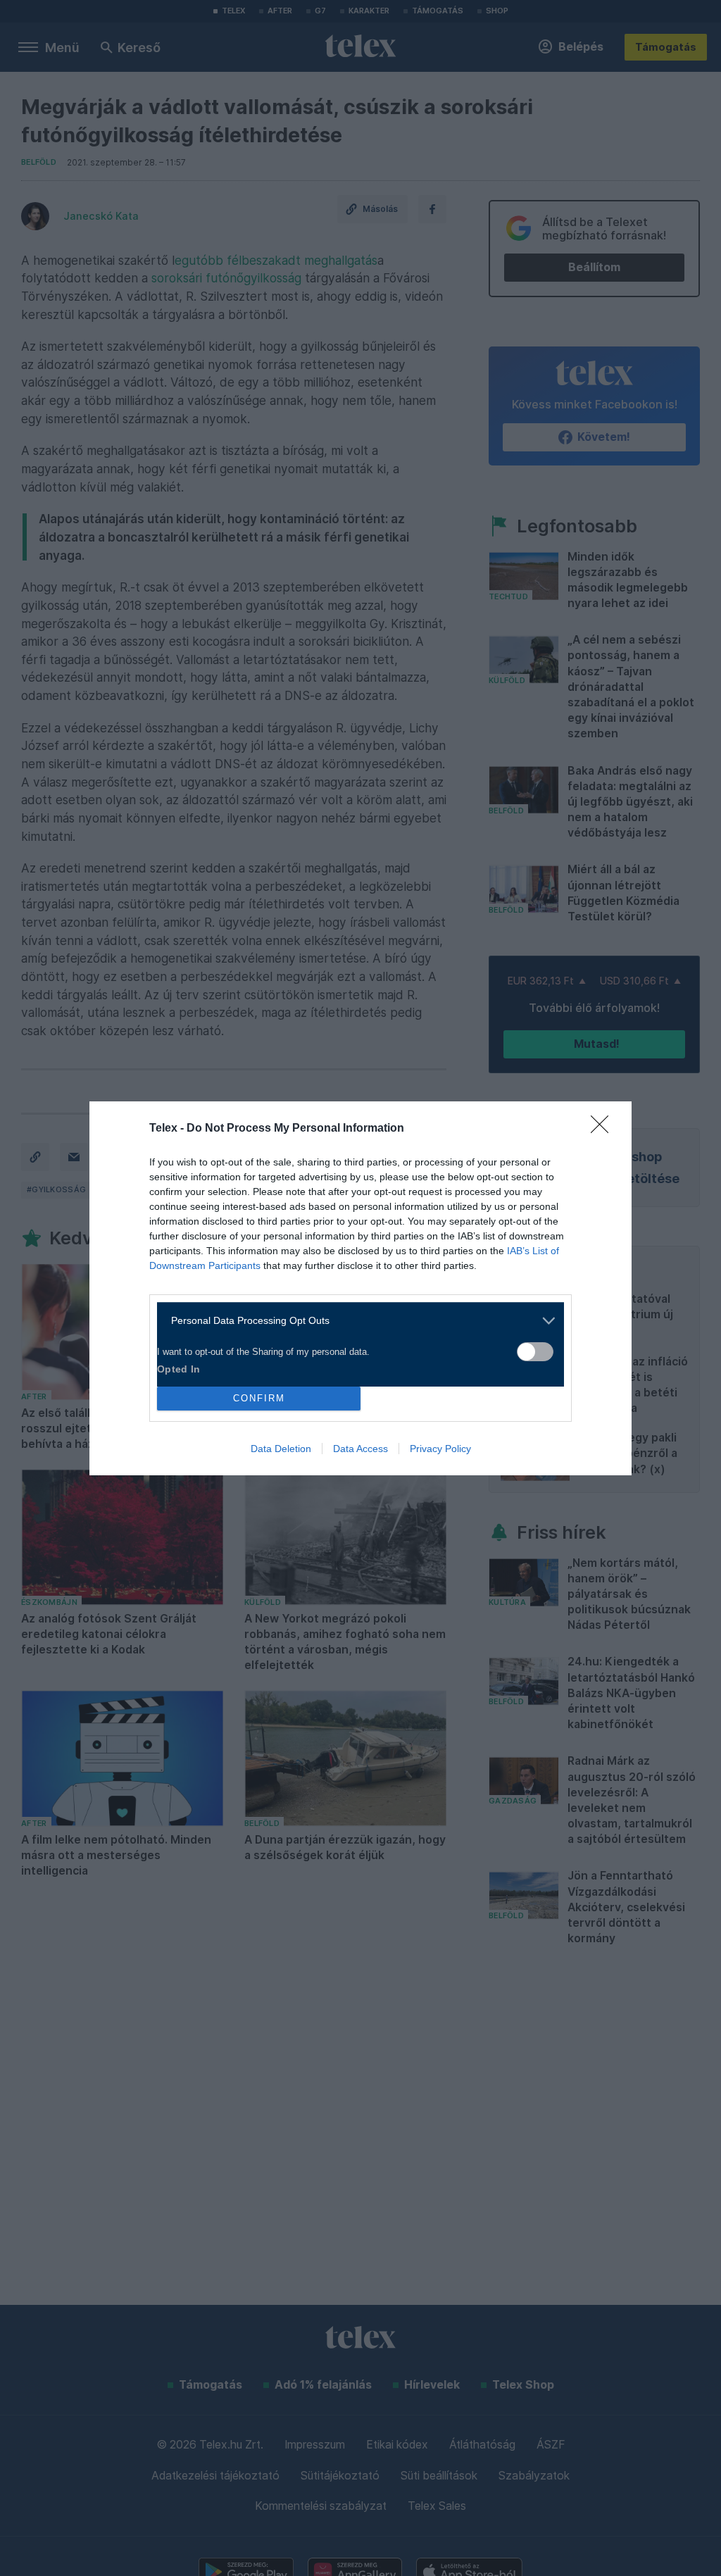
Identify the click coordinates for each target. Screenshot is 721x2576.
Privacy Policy (440, 1449)
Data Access (360, 1449)
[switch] (535, 1352)
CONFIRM (259, 1398)
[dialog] (360, 1288)
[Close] (604, 1129)
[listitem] (355, 1321)
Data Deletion (281, 1449)
